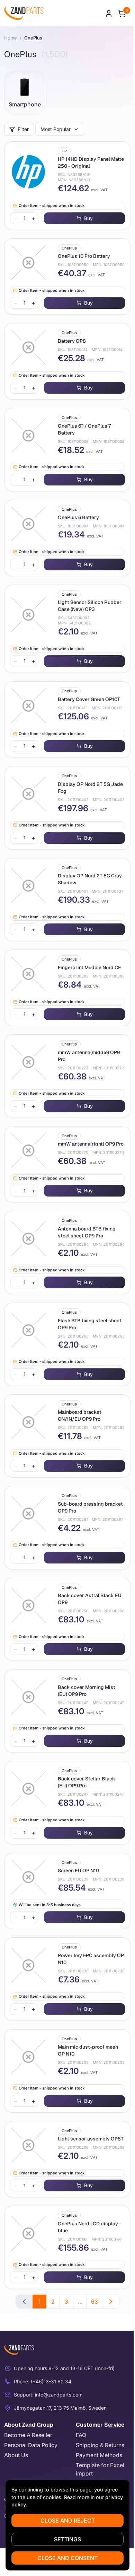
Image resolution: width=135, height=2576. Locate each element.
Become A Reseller (28, 2435)
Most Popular (56, 129)
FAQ (81, 2435)
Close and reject (68, 2521)
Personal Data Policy (31, 2445)
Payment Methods (99, 2455)
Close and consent (67, 2558)
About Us (16, 2455)
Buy (88, 218)
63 (94, 2302)
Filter (23, 129)
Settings (67, 2539)
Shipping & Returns (100, 2445)
